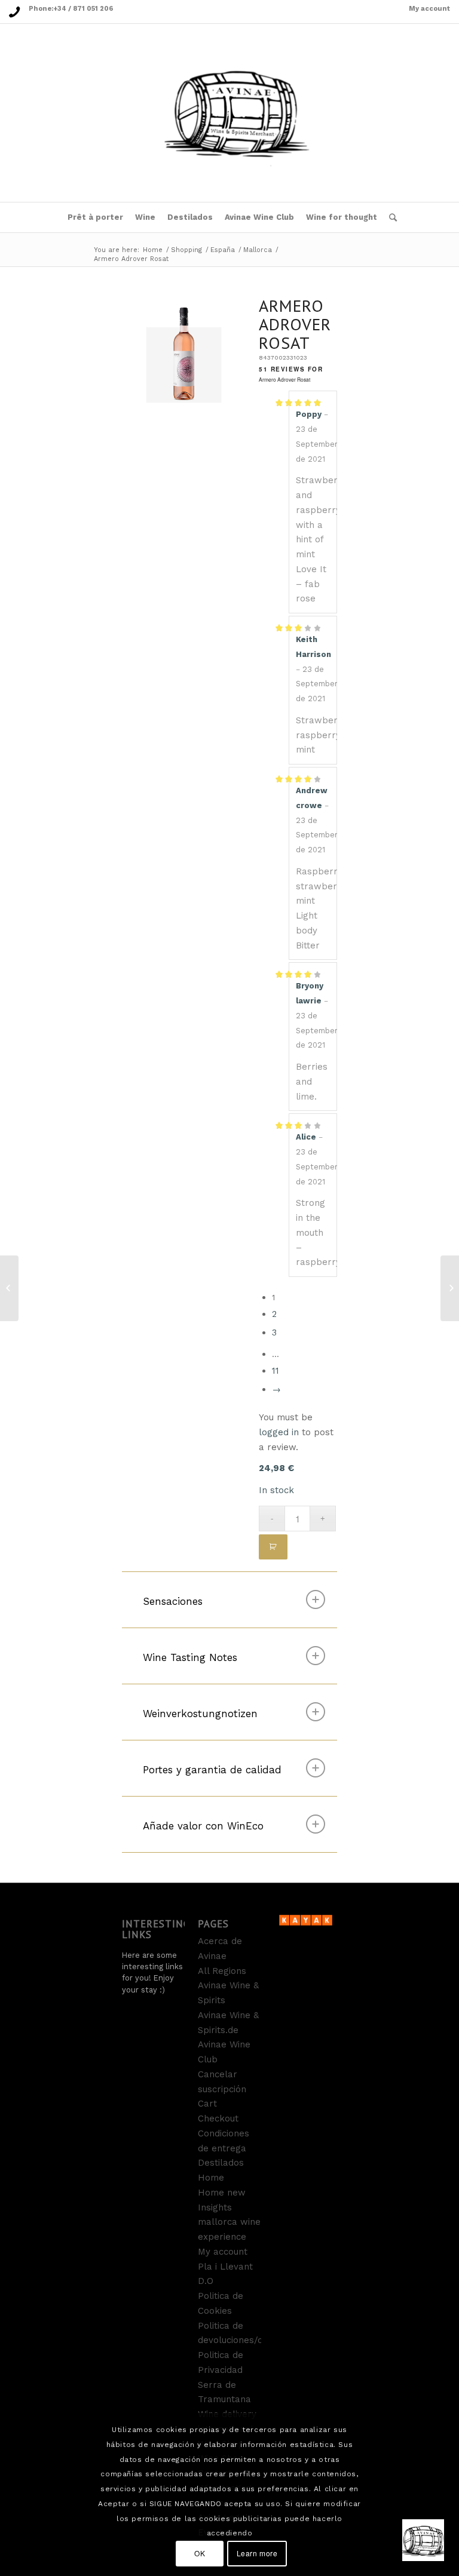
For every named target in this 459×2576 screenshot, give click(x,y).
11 (276, 1371)
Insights (215, 2207)
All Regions (222, 1971)
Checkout (218, 2118)
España (223, 250)
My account (429, 9)
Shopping (186, 250)
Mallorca (258, 250)
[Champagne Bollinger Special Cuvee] (9, 1288)
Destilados (221, 2163)
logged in (279, 1432)
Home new (222, 2193)
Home (153, 250)
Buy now (273, 1547)
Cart (207, 2104)
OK (200, 2553)
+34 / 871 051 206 (83, 9)
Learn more (257, 2553)
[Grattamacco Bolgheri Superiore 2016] (450, 1288)
